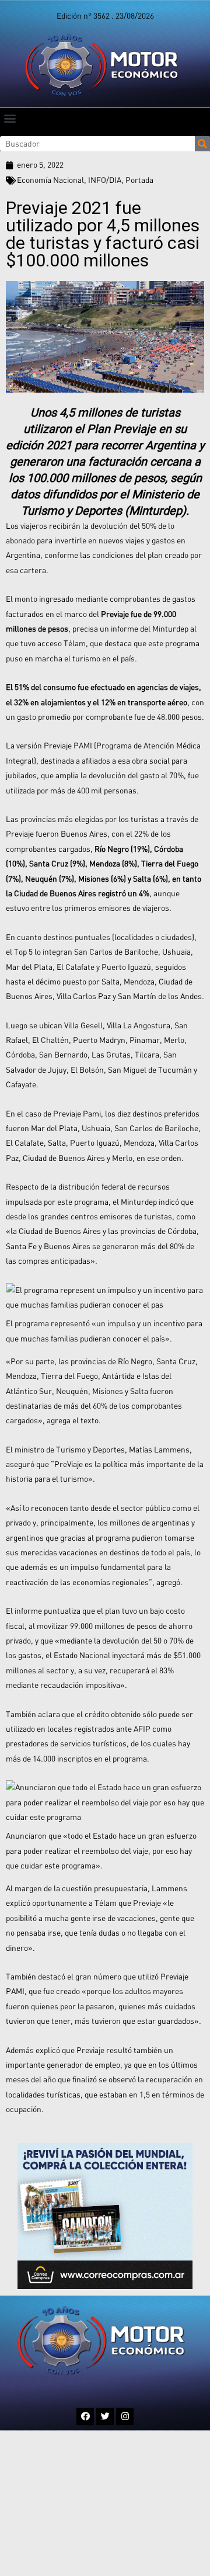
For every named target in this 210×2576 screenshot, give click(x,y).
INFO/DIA (105, 180)
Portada (139, 180)
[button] (10, 118)
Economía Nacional (50, 180)
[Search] (202, 144)
